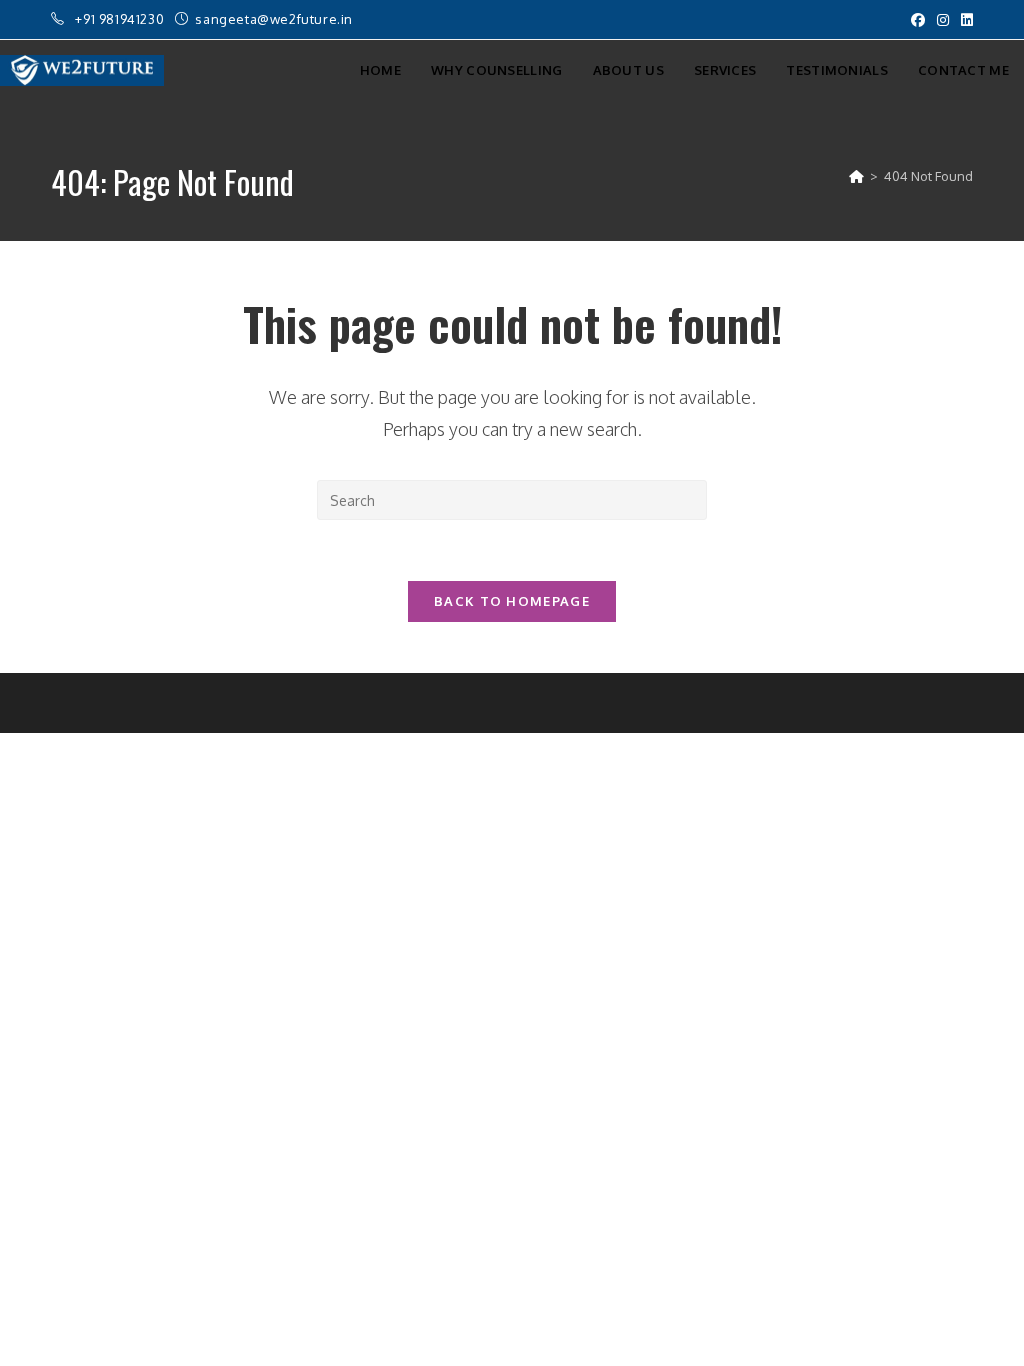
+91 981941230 (121, 19)
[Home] (856, 176)
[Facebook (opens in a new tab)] (918, 20)
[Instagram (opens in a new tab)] (943, 20)
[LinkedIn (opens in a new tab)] (964, 20)
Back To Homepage (512, 601)
